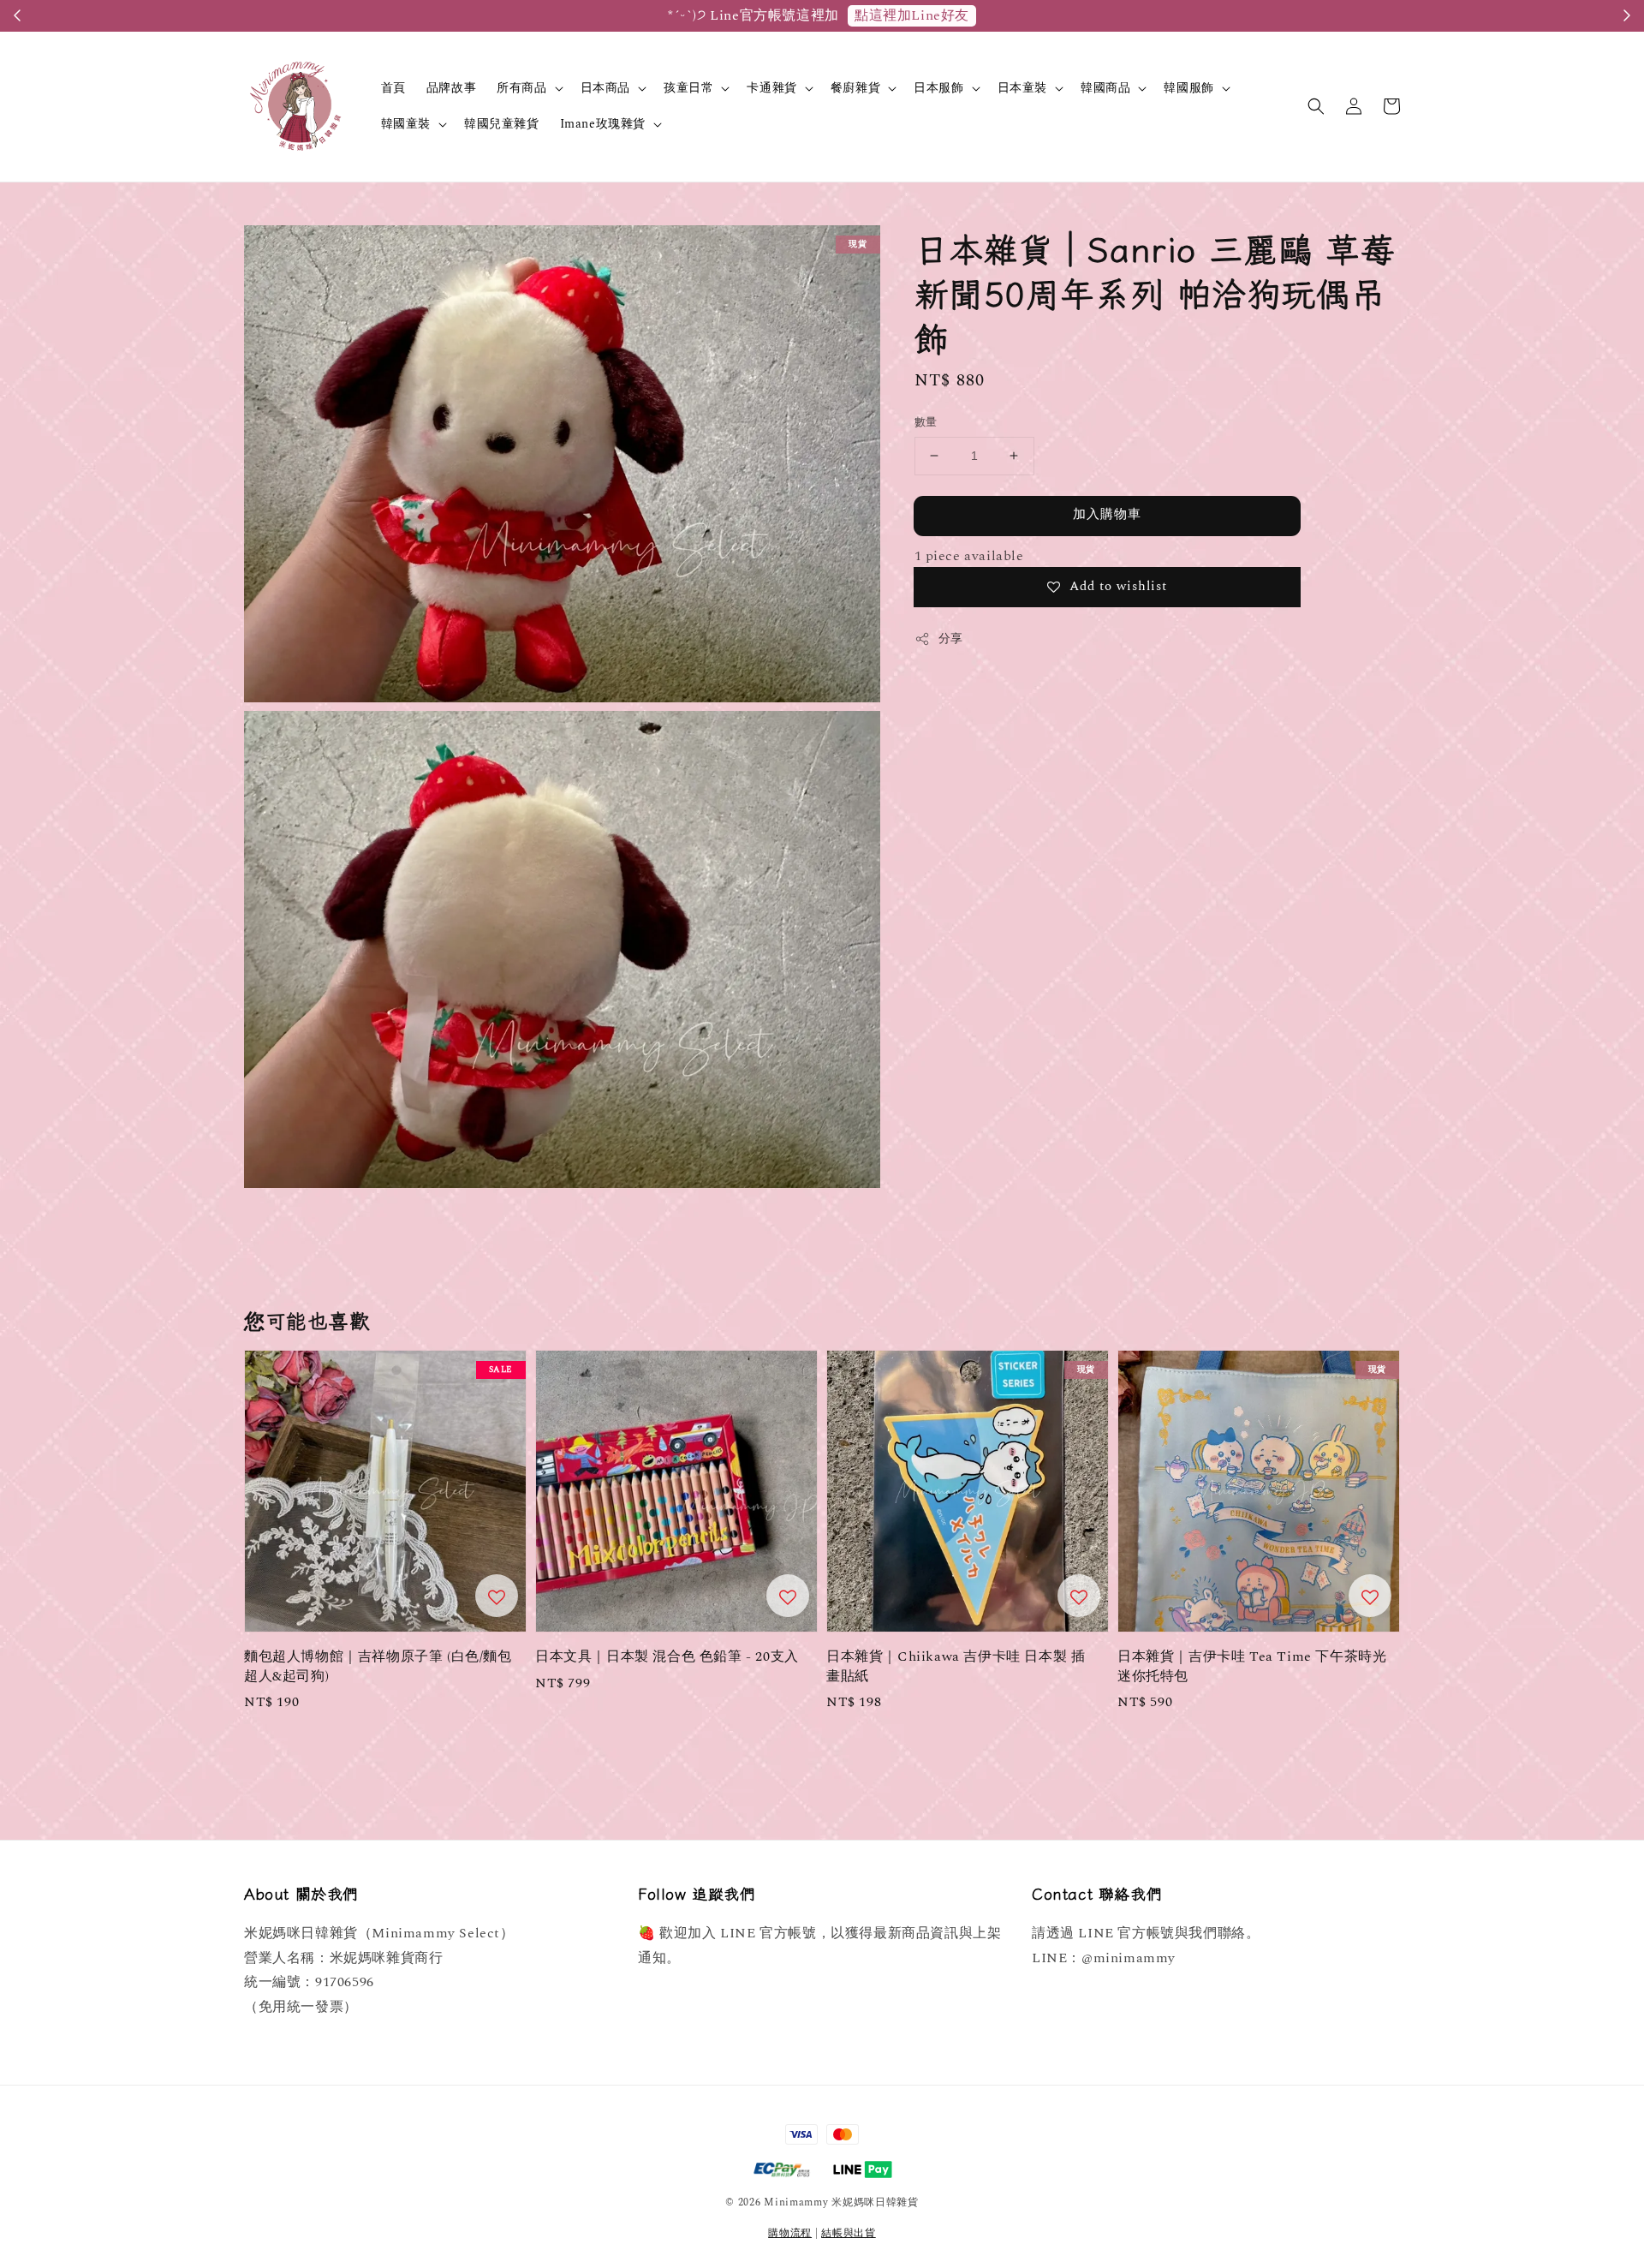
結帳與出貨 (849, 2233)
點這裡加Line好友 (912, 15)
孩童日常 (688, 88)
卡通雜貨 (771, 88)
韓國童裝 (406, 124)
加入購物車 (1107, 514)
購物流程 (790, 2233)
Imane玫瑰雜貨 (603, 124)
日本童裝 (1022, 88)
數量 (926, 423)
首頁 (393, 88)
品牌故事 (451, 88)
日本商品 (605, 88)
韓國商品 (1105, 88)
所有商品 (521, 88)
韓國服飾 (1188, 88)
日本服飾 (938, 88)
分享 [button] (951, 639)
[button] (1316, 106)
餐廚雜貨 (855, 88)
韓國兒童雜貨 (502, 124)
